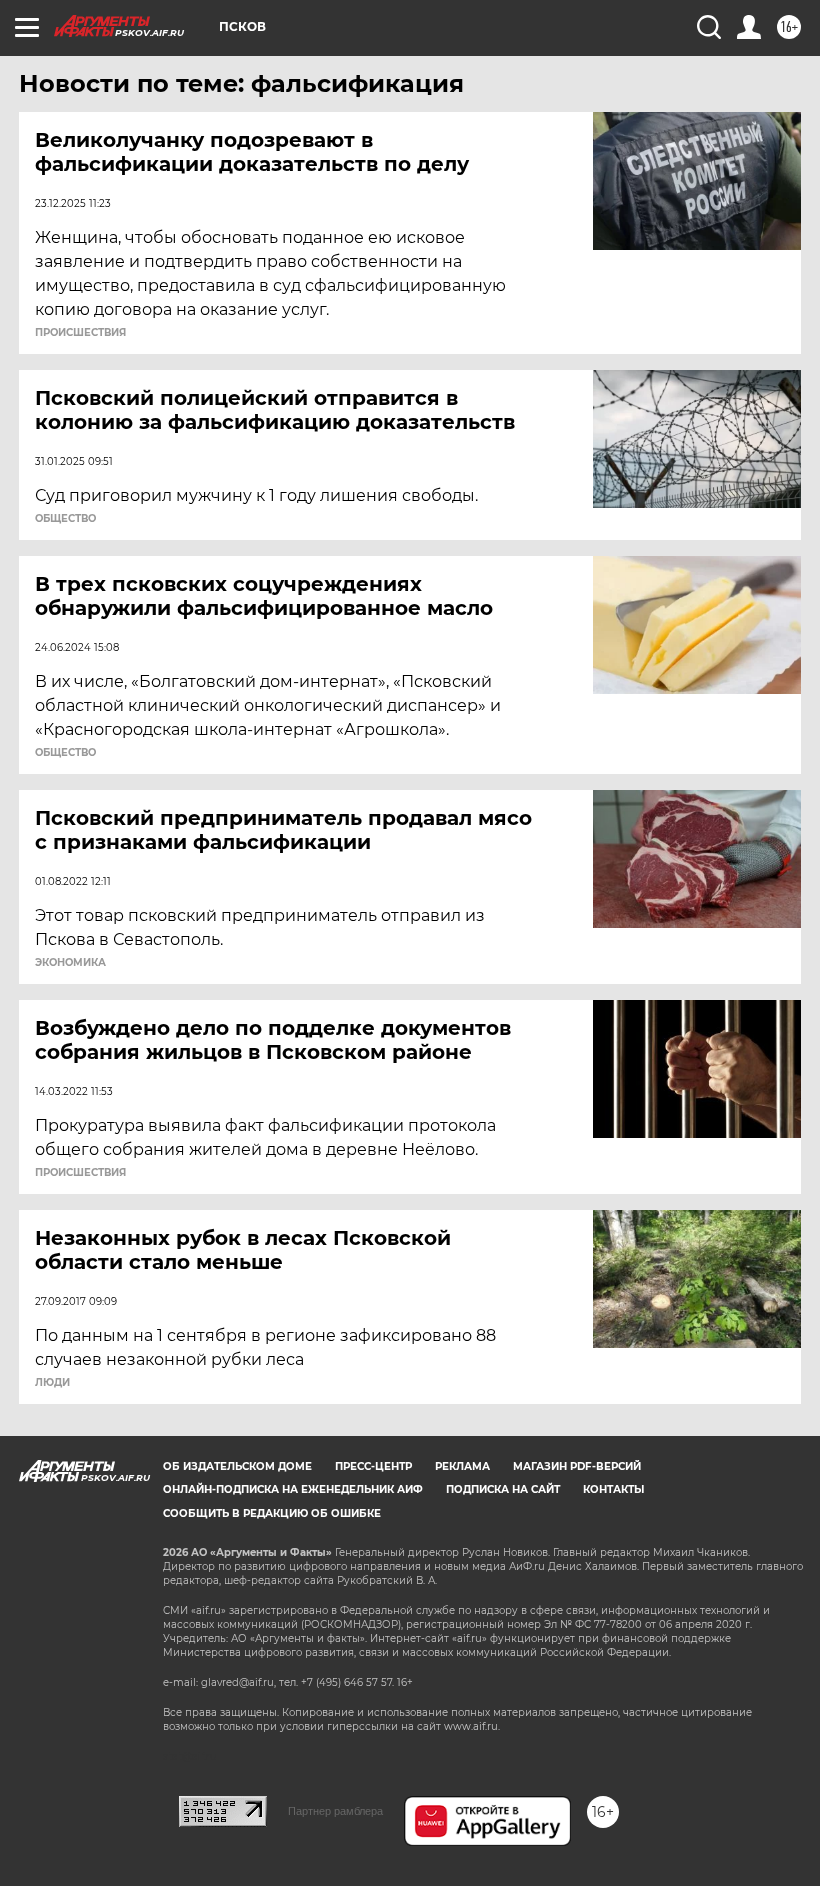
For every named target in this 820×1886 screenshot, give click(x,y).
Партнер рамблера (335, 1811)
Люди (52, 1383)
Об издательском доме (237, 1466)
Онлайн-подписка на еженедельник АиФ (293, 1489)
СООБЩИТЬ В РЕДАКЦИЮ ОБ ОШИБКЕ (272, 1513)
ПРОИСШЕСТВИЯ (80, 333)
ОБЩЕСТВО (65, 519)
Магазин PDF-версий (577, 1466)
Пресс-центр (373, 1466)
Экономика (70, 963)
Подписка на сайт (503, 1489)
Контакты (613, 1489)
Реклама (462, 1466)
